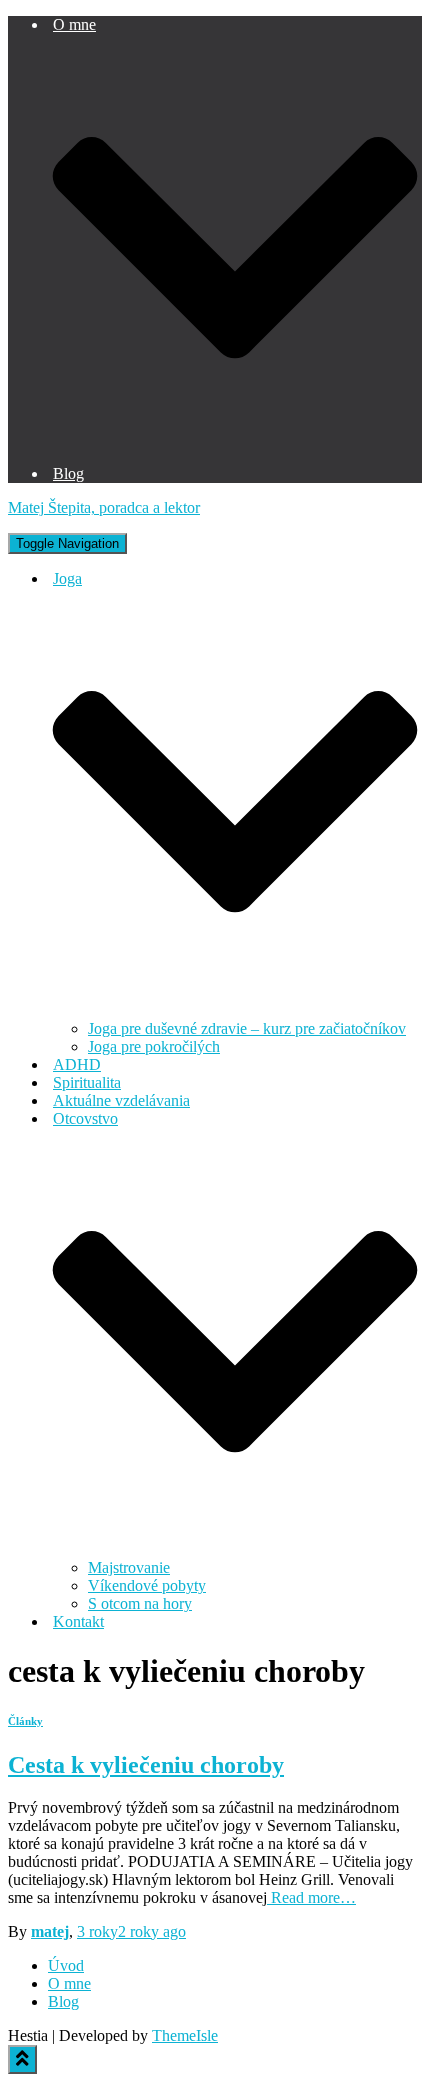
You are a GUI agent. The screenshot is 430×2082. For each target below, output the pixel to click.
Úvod (66, 1965)
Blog (68, 473)
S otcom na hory (140, 1603)
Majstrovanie (129, 1567)
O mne (69, 1983)
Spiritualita (87, 1082)
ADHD (77, 1064)
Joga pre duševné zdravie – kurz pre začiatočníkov (247, 1028)
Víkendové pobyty (147, 1585)
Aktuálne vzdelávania (121, 1100)
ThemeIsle (185, 2035)
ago (131, 1931)
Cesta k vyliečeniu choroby (146, 1765)
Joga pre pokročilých (154, 1046)
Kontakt (78, 1621)
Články (25, 1721)
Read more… (311, 1897)
